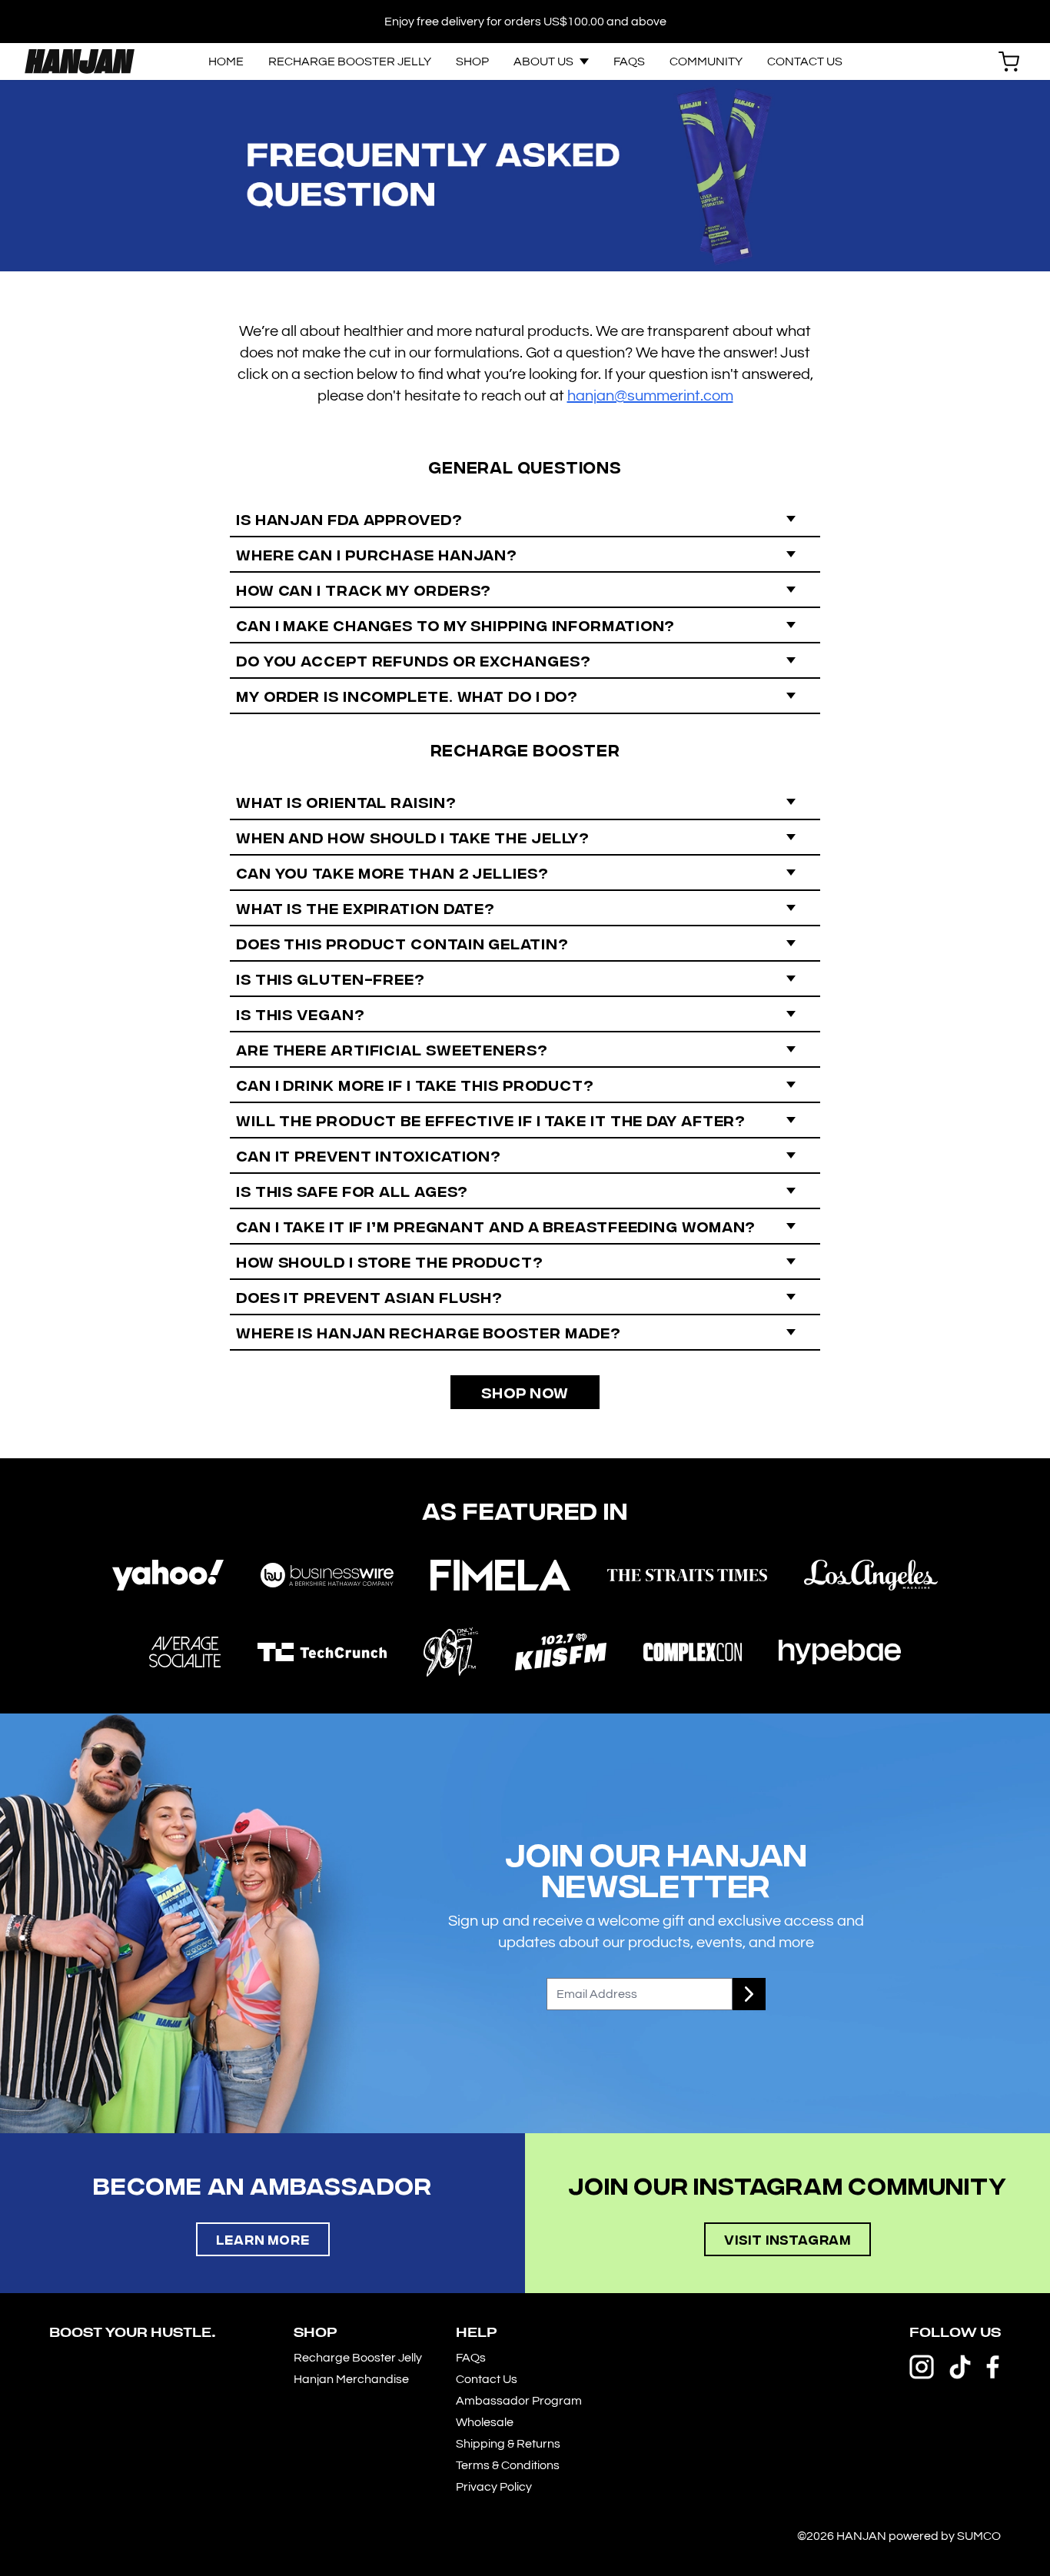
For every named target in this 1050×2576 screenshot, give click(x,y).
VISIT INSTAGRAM (787, 2239)
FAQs (471, 2358)
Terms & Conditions (508, 2465)
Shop (472, 61)
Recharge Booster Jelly (358, 2358)
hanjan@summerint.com (650, 396)
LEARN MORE (263, 2239)
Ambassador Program (519, 2401)
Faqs (629, 61)
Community (706, 61)
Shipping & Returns (508, 2444)
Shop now (525, 1392)
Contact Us (487, 2379)
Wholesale (485, 2422)
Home (226, 61)
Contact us (805, 61)
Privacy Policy (494, 2487)
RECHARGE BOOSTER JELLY (350, 61)
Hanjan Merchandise (351, 2379)
